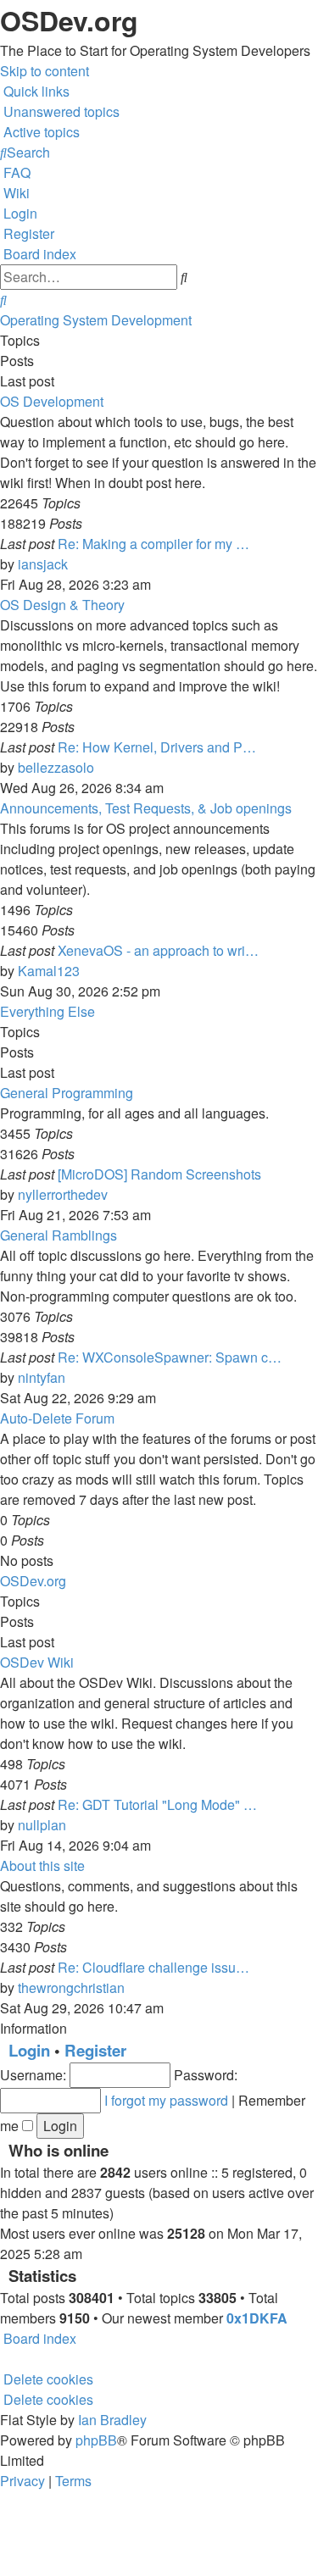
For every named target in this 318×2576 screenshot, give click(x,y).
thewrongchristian (71, 1988)
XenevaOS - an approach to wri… (158, 950)
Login (29, 2050)
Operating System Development (96, 320)
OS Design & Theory (62, 605)
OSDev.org (33, 1581)
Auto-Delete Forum (57, 1418)
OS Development (52, 401)
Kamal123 (49, 971)
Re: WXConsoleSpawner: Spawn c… (170, 1357)
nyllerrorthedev (63, 1194)
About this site (42, 1865)
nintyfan (42, 1377)
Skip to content (45, 71)
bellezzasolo (56, 767)
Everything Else (47, 1011)
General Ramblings (59, 1235)
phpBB (96, 2440)
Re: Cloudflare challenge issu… (153, 1967)
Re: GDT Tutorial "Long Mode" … (157, 1804)
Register (95, 2050)
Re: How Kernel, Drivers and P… (157, 747)
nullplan (42, 1825)
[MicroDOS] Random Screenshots (159, 1174)
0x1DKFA (257, 2318)
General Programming (67, 1093)
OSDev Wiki (37, 1662)
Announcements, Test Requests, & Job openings (146, 808)
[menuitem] (60, 111)
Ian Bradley (112, 2420)
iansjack (43, 564)
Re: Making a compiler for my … (153, 544)
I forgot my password (166, 2100)
